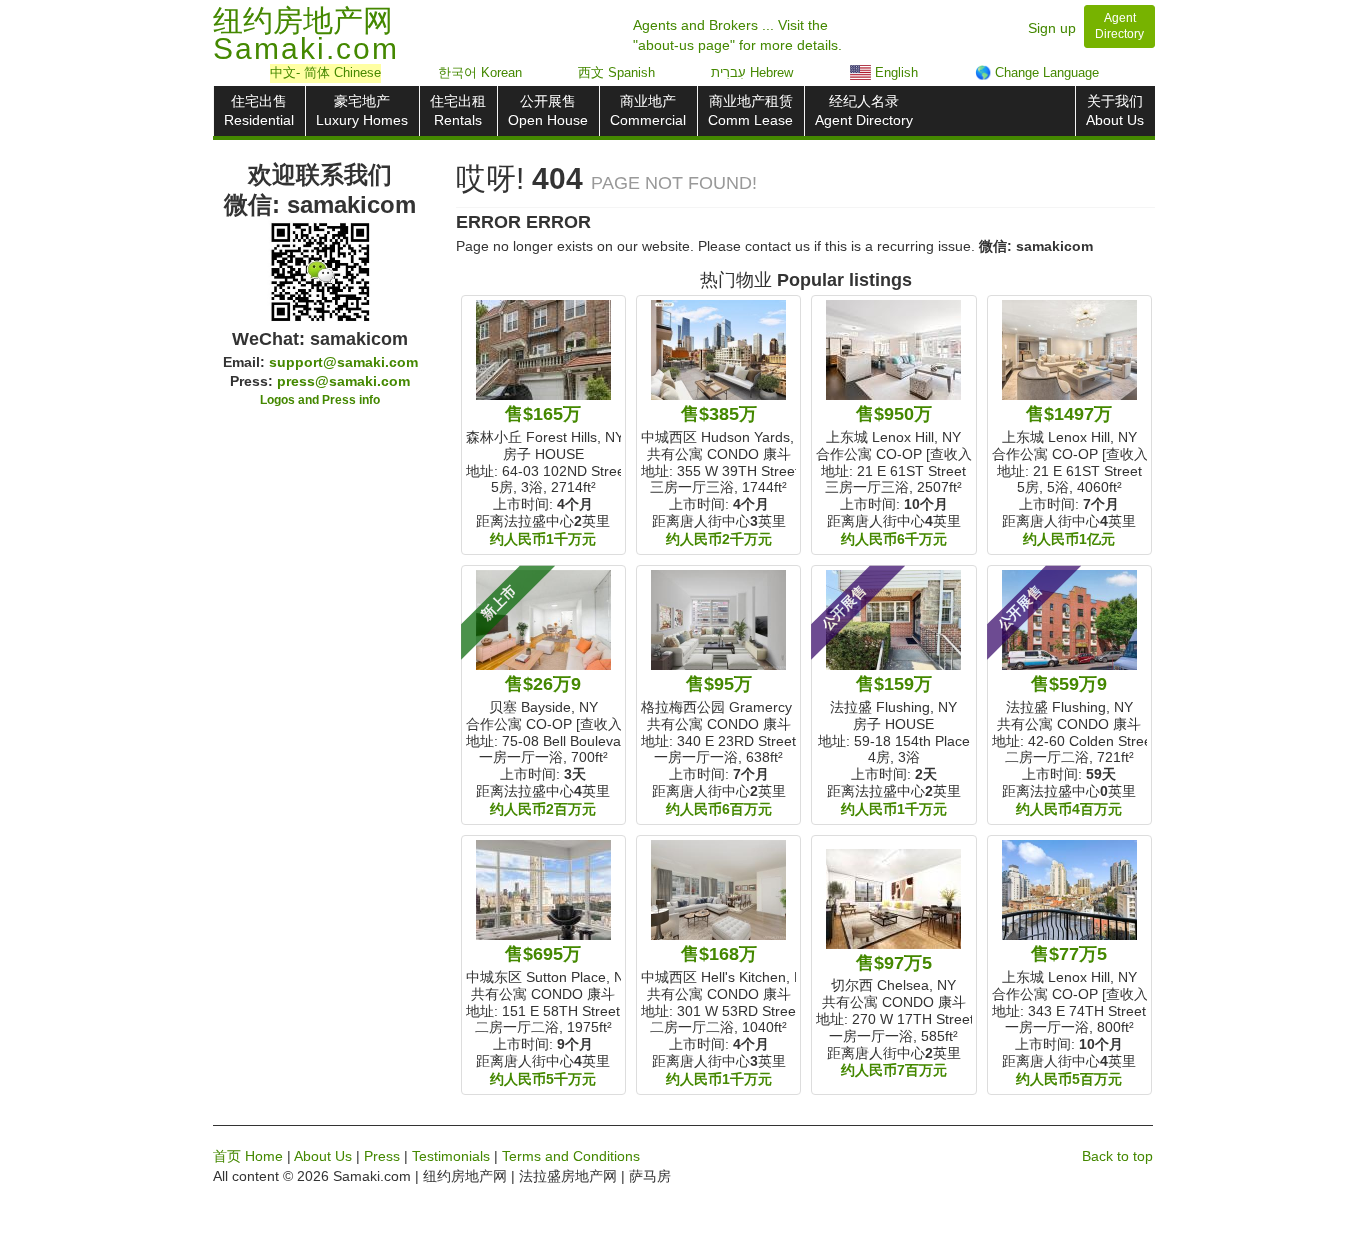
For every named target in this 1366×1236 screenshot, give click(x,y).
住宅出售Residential (259, 110)
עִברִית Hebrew (752, 72)
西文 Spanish (616, 72)
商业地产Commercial (648, 110)
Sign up (1052, 28)
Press (382, 1156)
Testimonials (451, 1156)
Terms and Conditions (571, 1156)
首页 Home (248, 1156)
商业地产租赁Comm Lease (750, 110)
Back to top (1117, 1156)
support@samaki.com (343, 362)
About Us (323, 1156)
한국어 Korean (480, 72)
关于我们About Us (1115, 110)
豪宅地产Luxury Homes (362, 110)
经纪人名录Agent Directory (864, 110)
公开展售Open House (548, 110)
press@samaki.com (343, 381)
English (894, 72)
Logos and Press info (320, 400)
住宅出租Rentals (458, 110)
